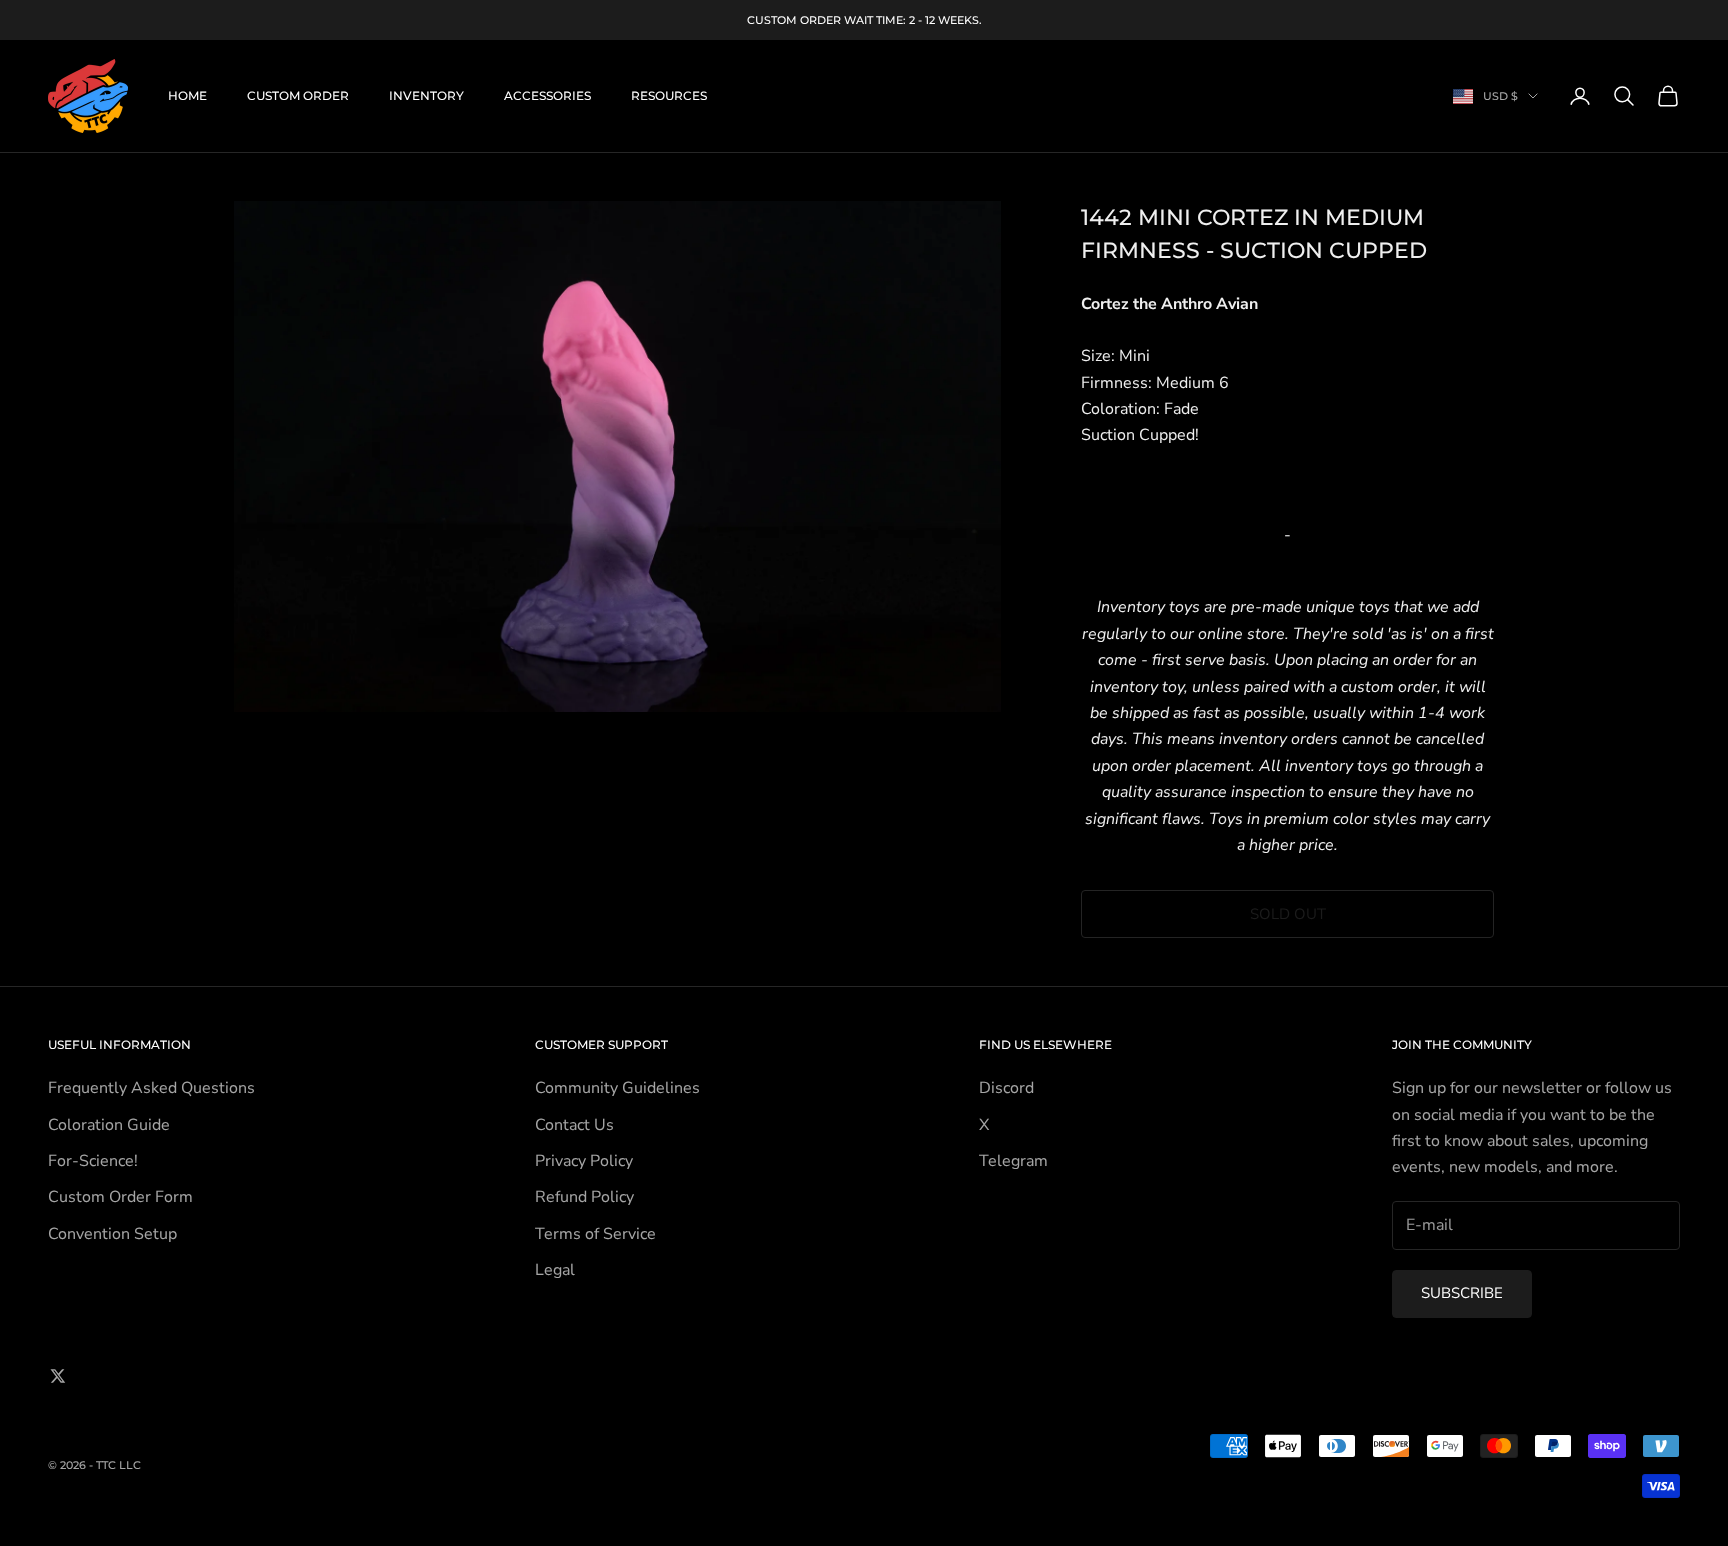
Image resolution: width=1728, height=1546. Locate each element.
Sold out (1288, 914)
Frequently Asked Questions (151, 1088)
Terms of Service (595, 1234)
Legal (555, 1270)
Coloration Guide (109, 1125)
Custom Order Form (120, 1197)
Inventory (426, 95)
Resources (669, 95)
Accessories (547, 95)
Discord (1006, 1088)
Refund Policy (584, 1197)
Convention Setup (112, 1234)
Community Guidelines (617, 1088)
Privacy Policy (584, 1161)
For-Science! (93, 1161)
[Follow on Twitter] (58, 1376)
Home (187, 95)
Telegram (1013, 1161)
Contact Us (574, 1125)
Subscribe (1462, 1293)
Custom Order (298, 95)
